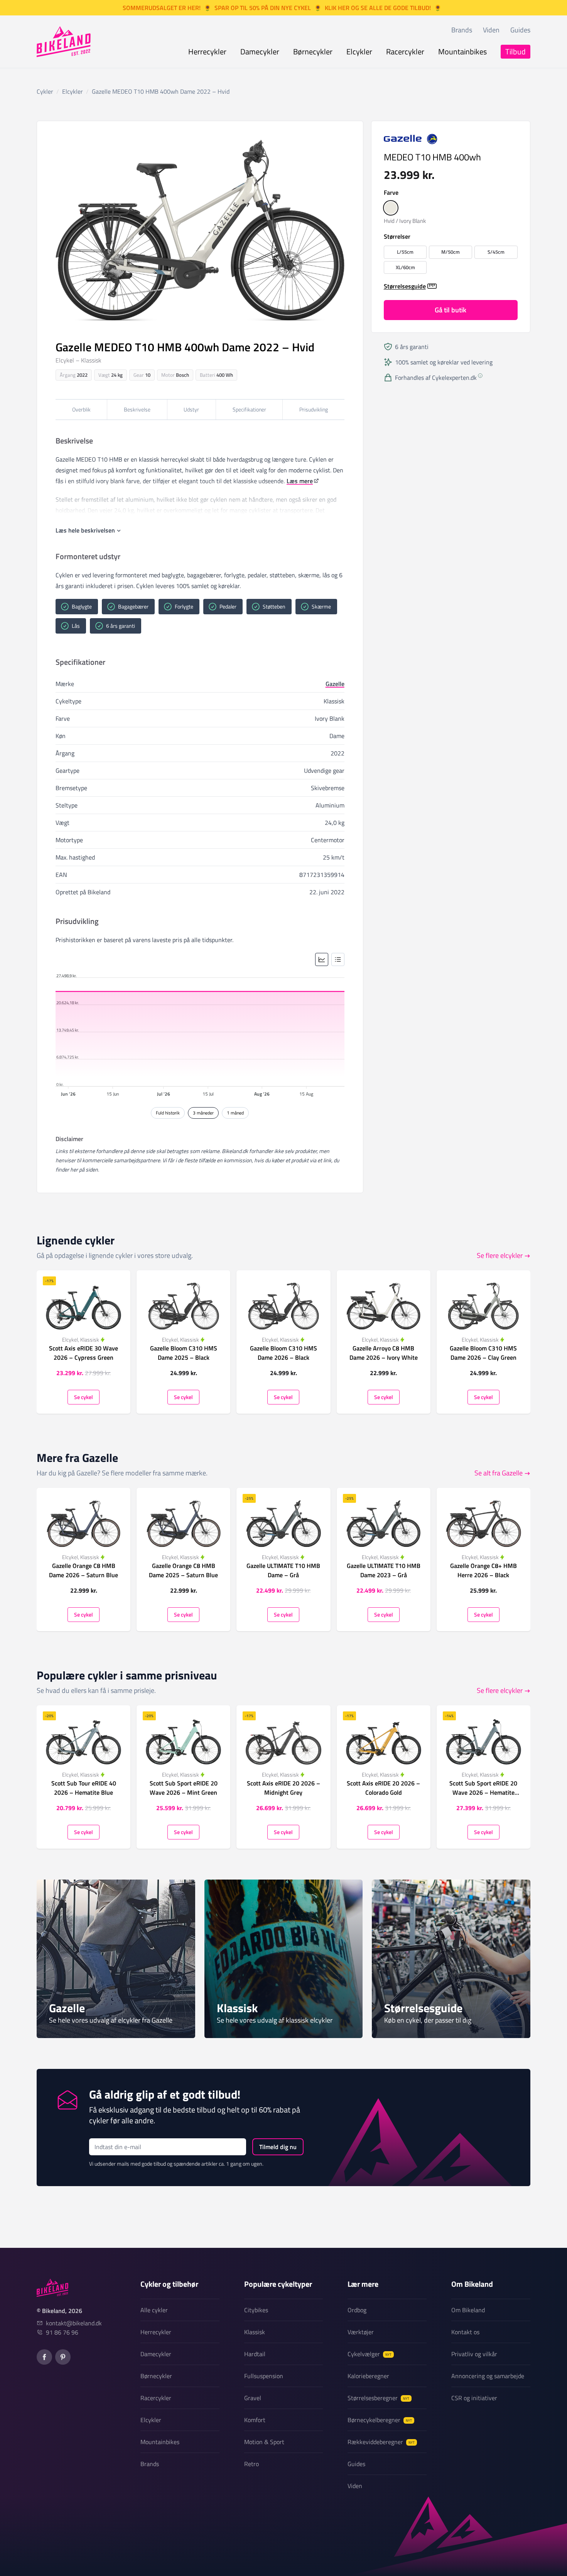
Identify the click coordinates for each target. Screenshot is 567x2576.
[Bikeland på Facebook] (44, 2357)
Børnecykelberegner (380, 2420)
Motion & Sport (264, 2442)
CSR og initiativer (474, 2398)
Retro (251, 2464)
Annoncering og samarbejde (488, 2376)
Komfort (255, 2420)
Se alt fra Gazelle (499, 1473)
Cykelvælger (370, 2354)
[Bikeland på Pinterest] (63, 2357)
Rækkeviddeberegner (381, 2442)
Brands (462, 30)
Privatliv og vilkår (474, 2354)
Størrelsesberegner (378, 2398)
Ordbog (357, 2310)
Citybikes (256, 2310)
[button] (391, 208)
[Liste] (338, 959)
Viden (491, 30)
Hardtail (255, 2354)
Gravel (253, 2398)
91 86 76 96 (62, 2332)
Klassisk (255, 2332)
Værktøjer (361, 2332)
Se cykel (84, 1397)
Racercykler (405, 51)
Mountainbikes (462, 51)
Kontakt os (465, 2332)
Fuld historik (168, 1113)
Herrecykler (207, 51)
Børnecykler (313, 51)
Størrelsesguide (405, 286)
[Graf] (322, 959)
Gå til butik (451, 310)
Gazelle (335, 684)
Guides (520, 30)
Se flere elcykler (500, 1255)
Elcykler (359, 51)
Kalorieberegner (368, 2376)
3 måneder (203, 1113)
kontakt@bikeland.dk (74, 2323)
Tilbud (516, 51)
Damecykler (260, 51)
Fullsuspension (264, 2376)
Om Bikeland (468, 2310)
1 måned (235, 1113)
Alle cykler (154, 2310)
